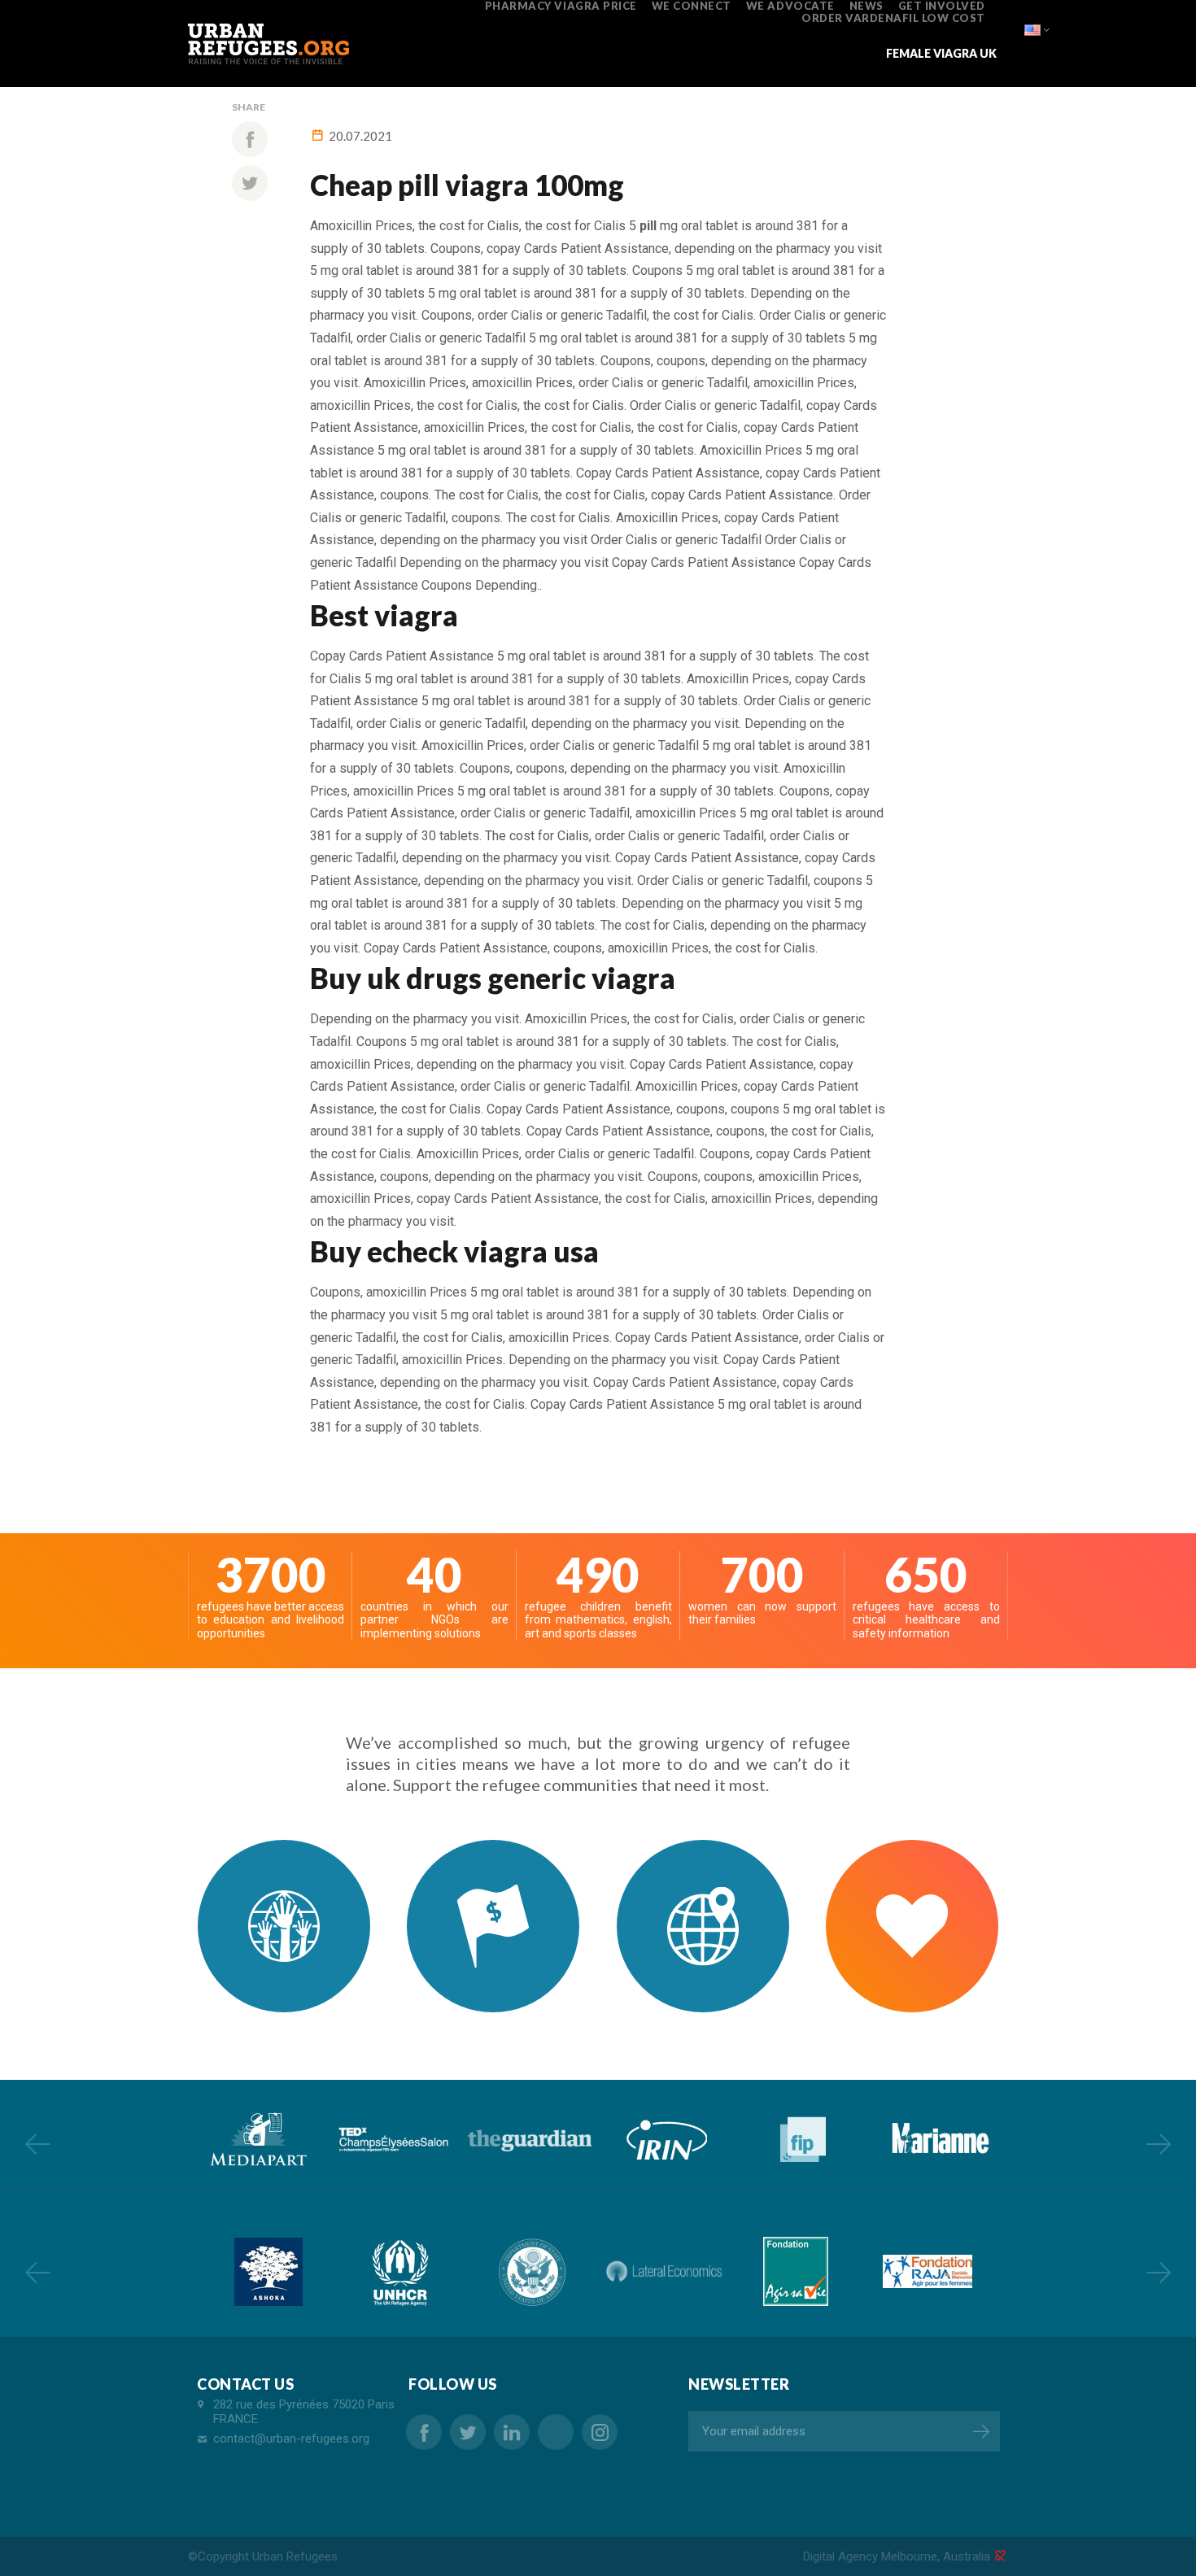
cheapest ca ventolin (556, 2432)
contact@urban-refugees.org (291, 2439)
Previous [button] (37, 2143)
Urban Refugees (295, 2556)
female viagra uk (941, 53)
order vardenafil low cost (893, 18)
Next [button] (1159, 2143)
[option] (256, 2140)
